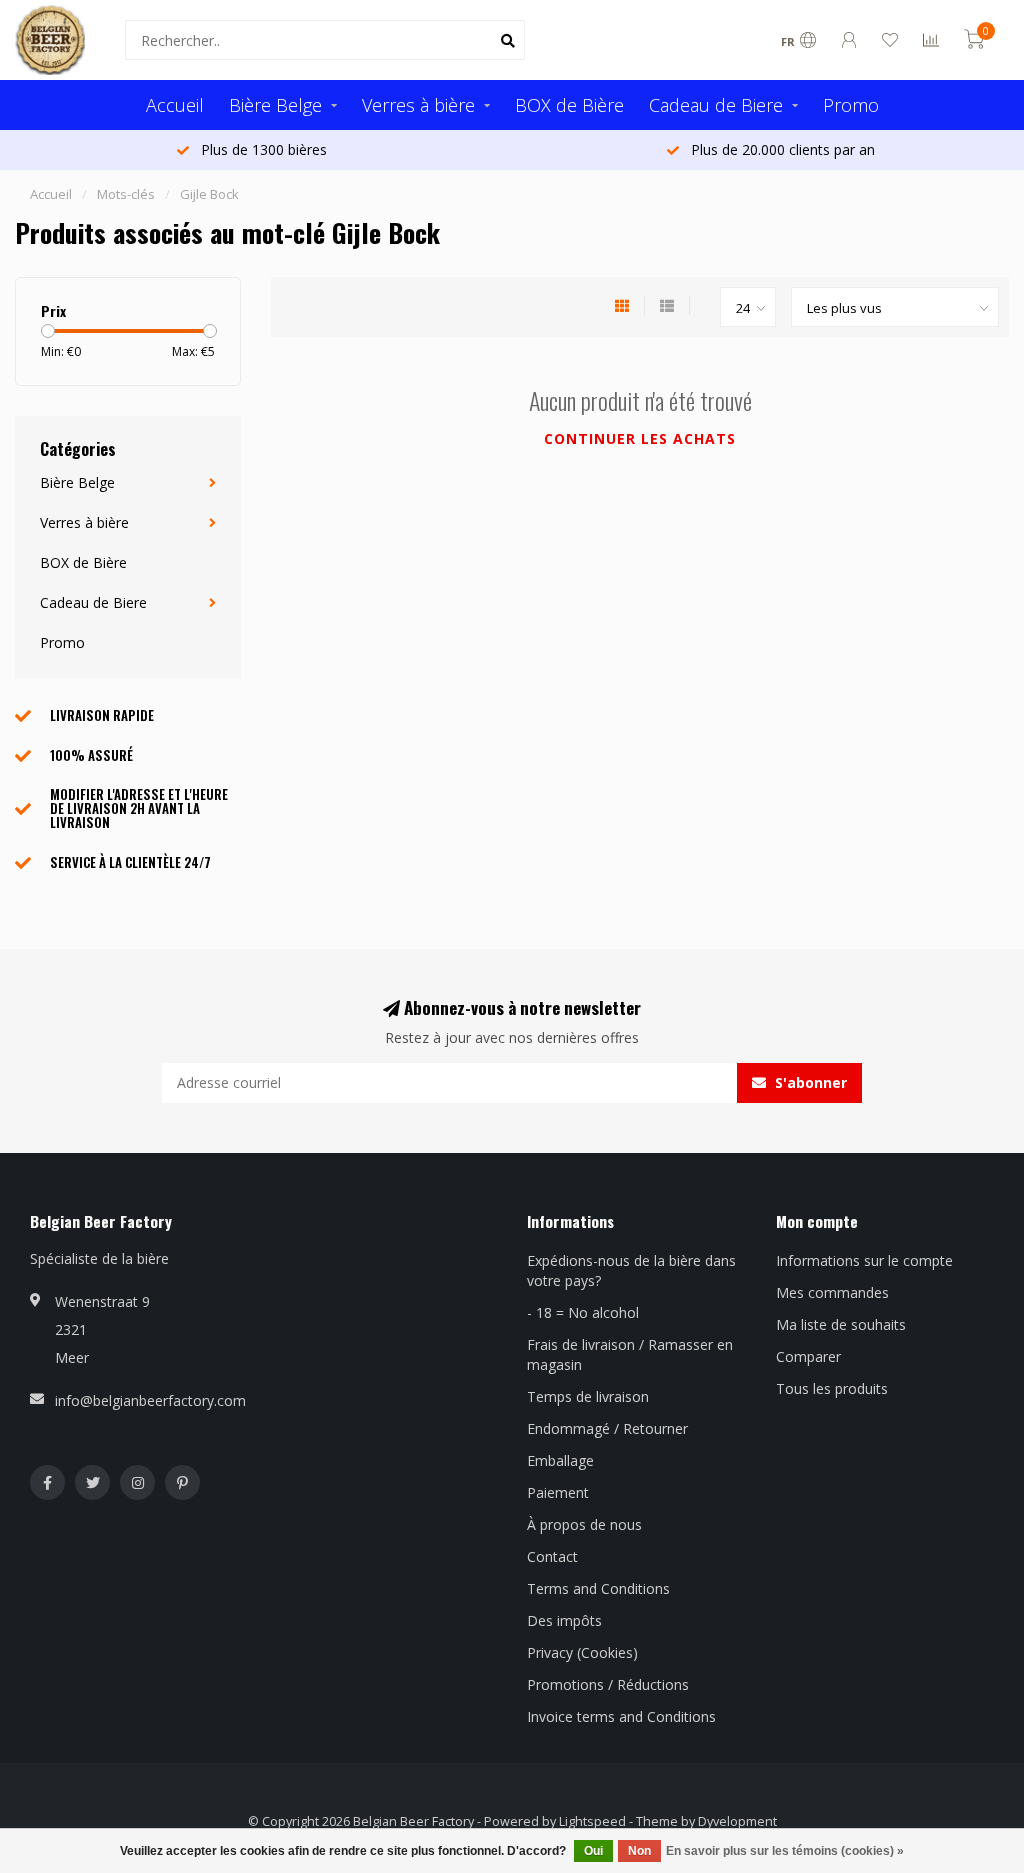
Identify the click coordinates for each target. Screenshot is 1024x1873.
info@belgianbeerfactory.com (150, 1400)
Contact (552, 1556)
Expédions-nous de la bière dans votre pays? (631, 1270)
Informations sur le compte (864, 1260)
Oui (593, 1851)
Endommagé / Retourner (607, 1428)
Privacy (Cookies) (582, 1652)
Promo (851, 105)
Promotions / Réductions (608, 1684)
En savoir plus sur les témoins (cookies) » (785, 1851)
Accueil (175, 105)
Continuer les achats (640, 438)
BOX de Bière (569, 105)
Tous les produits (832, 1388)
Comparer (808, 1356)
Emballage (560, 1460)
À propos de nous (584, 1524)
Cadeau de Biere (716, 105)
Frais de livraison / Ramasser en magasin (630, 1354)
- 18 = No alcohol (583, 1312)
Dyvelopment (737, 1821)
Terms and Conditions (598, 1588)
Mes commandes (832, 1292)
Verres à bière (418, 105)
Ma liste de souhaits (841, 1324)
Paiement (558, 1492)
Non (639, 1851)
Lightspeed (592, 1821)
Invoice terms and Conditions (621, 1716)
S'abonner (809, 1082)
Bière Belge (275, 105)
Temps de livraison (588, 1396)
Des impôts (564, 1620)
